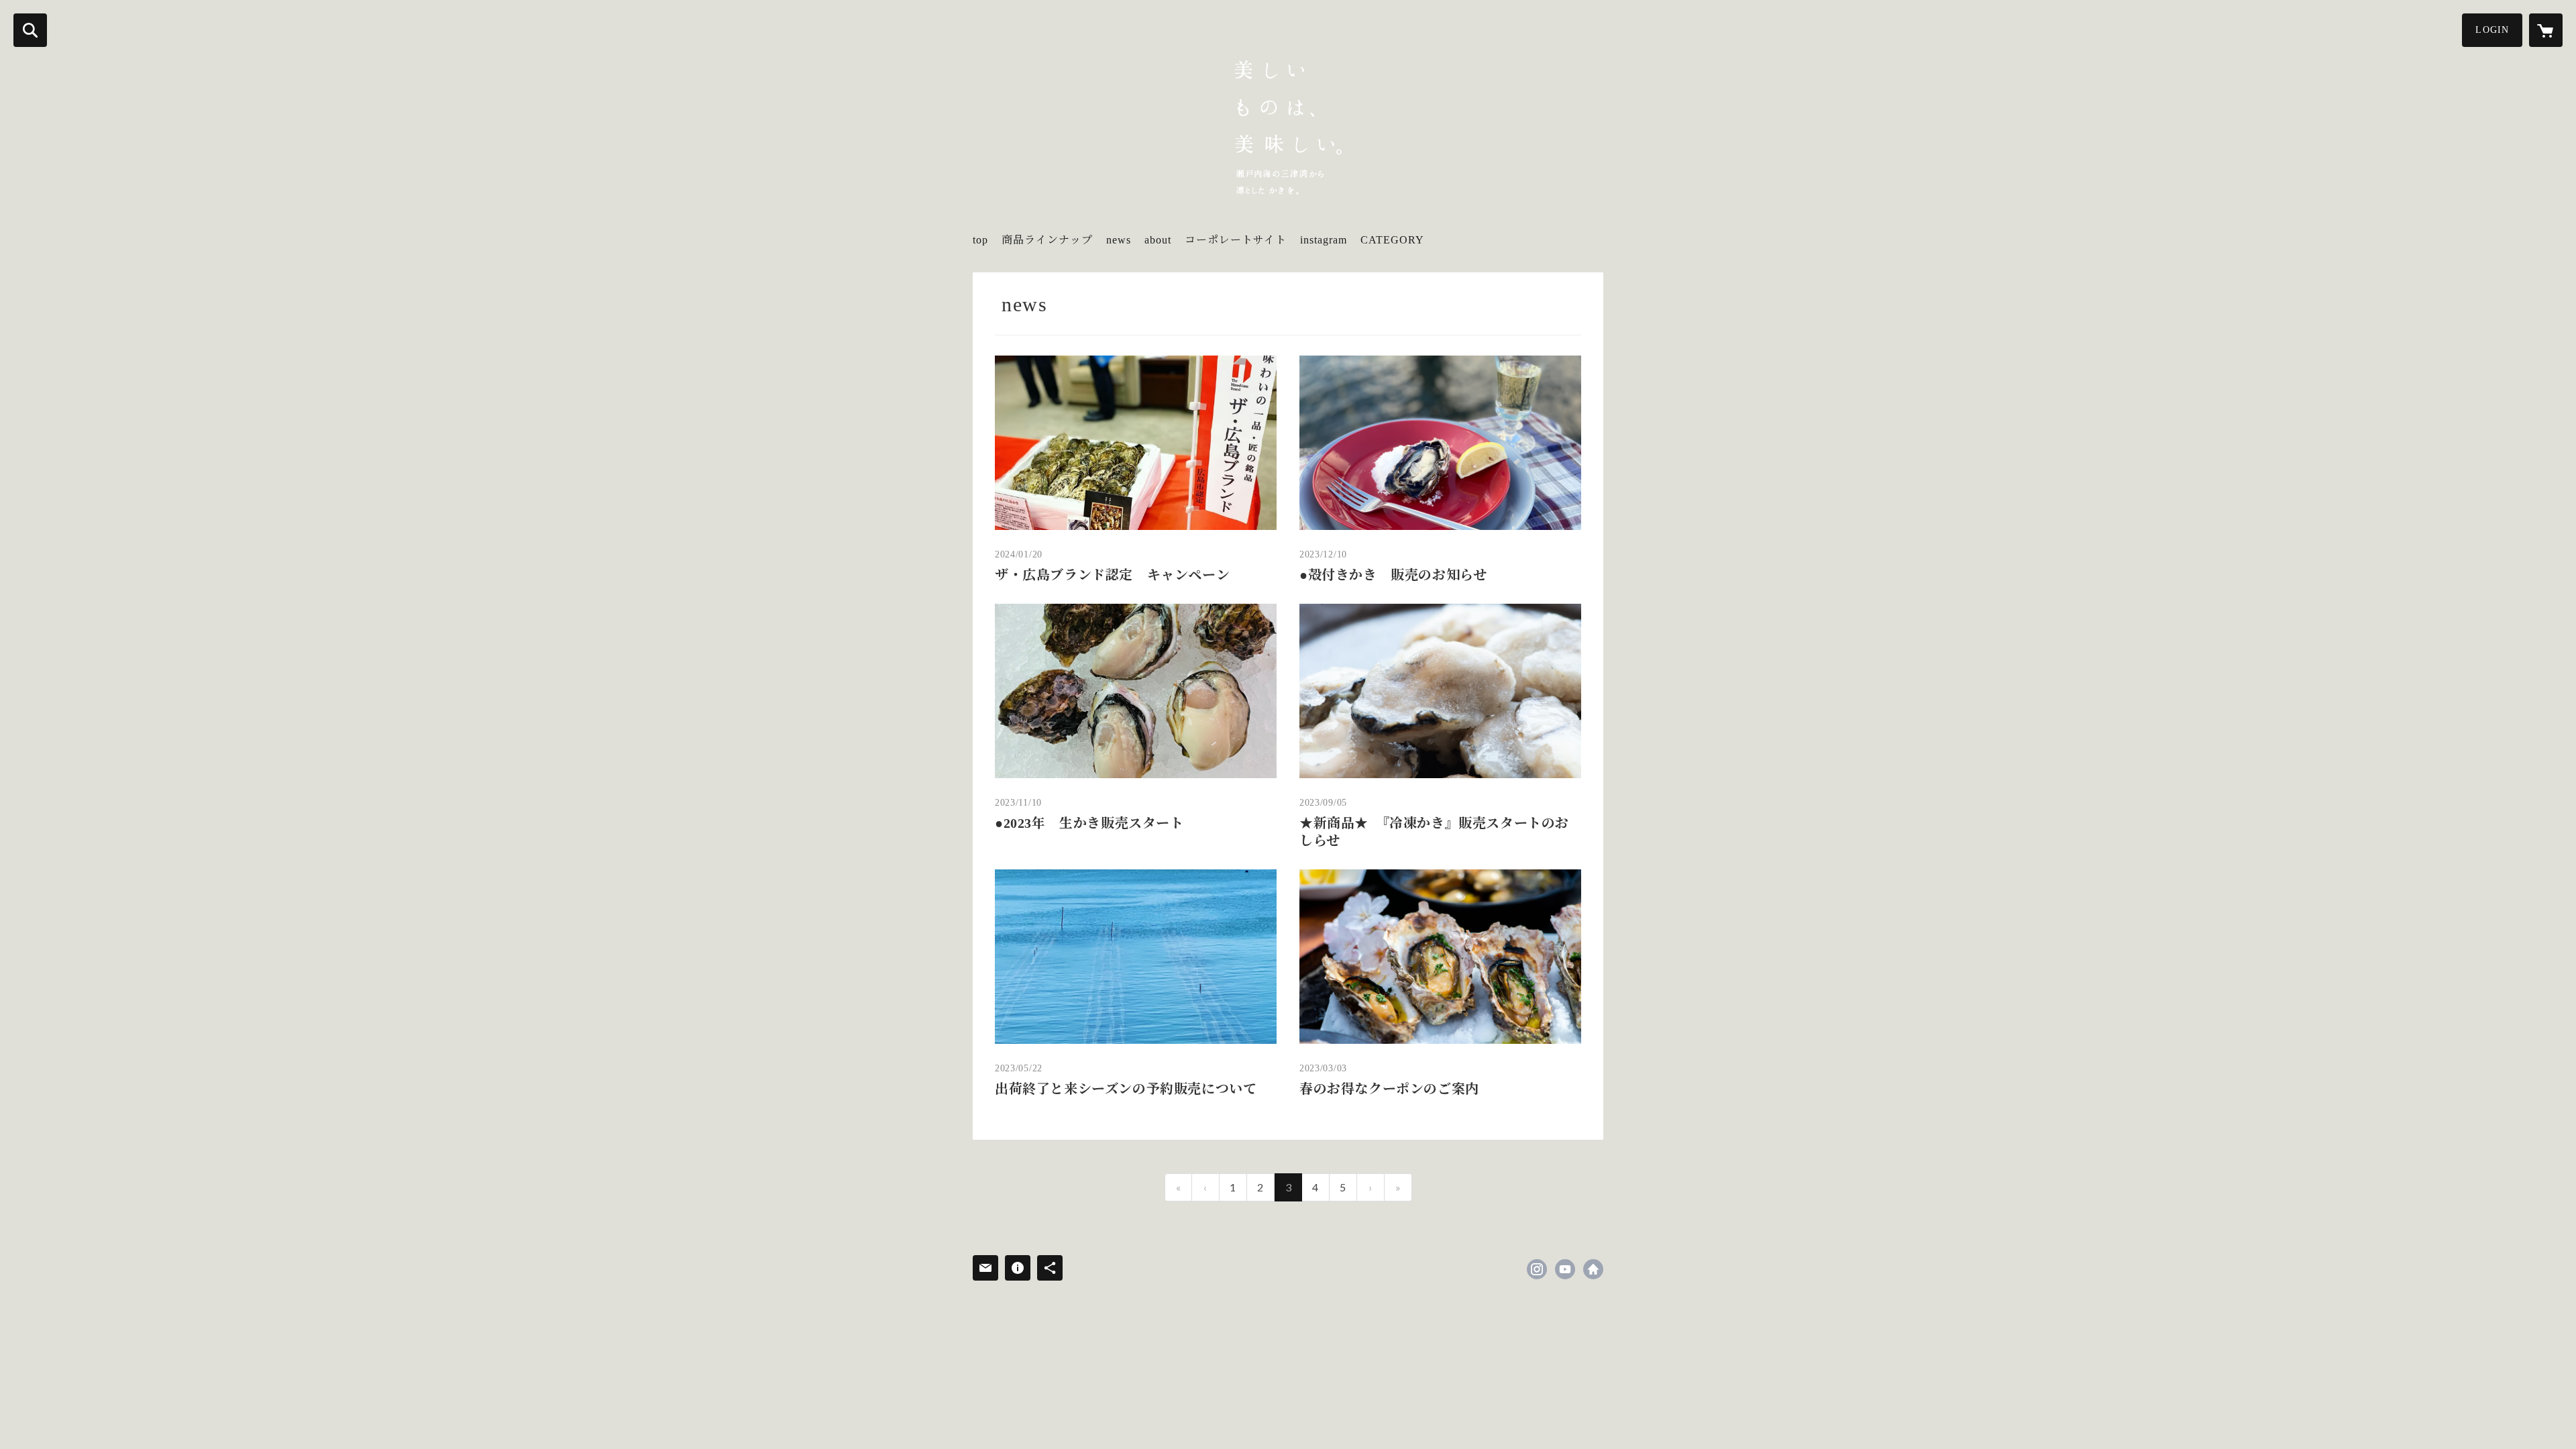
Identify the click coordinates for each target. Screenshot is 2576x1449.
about (1158, 240)
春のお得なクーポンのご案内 (1389, 1089)
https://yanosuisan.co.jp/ (1593, 1269)
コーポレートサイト (1236, 240)
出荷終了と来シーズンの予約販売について (1126, 1089)
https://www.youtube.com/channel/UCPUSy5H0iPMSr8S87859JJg (1565, 1269)
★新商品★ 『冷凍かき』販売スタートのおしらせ (1434, 832)
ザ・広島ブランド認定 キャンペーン (1112, 575)
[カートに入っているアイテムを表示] (2546, 30)
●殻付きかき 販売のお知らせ (1393, 575)
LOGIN (2492, 30)
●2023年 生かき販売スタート (1089, 823)
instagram (1324, 240)
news (1119, 240)
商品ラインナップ (1047, 240)
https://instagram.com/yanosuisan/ (1537, 1269)
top (980, 240)
